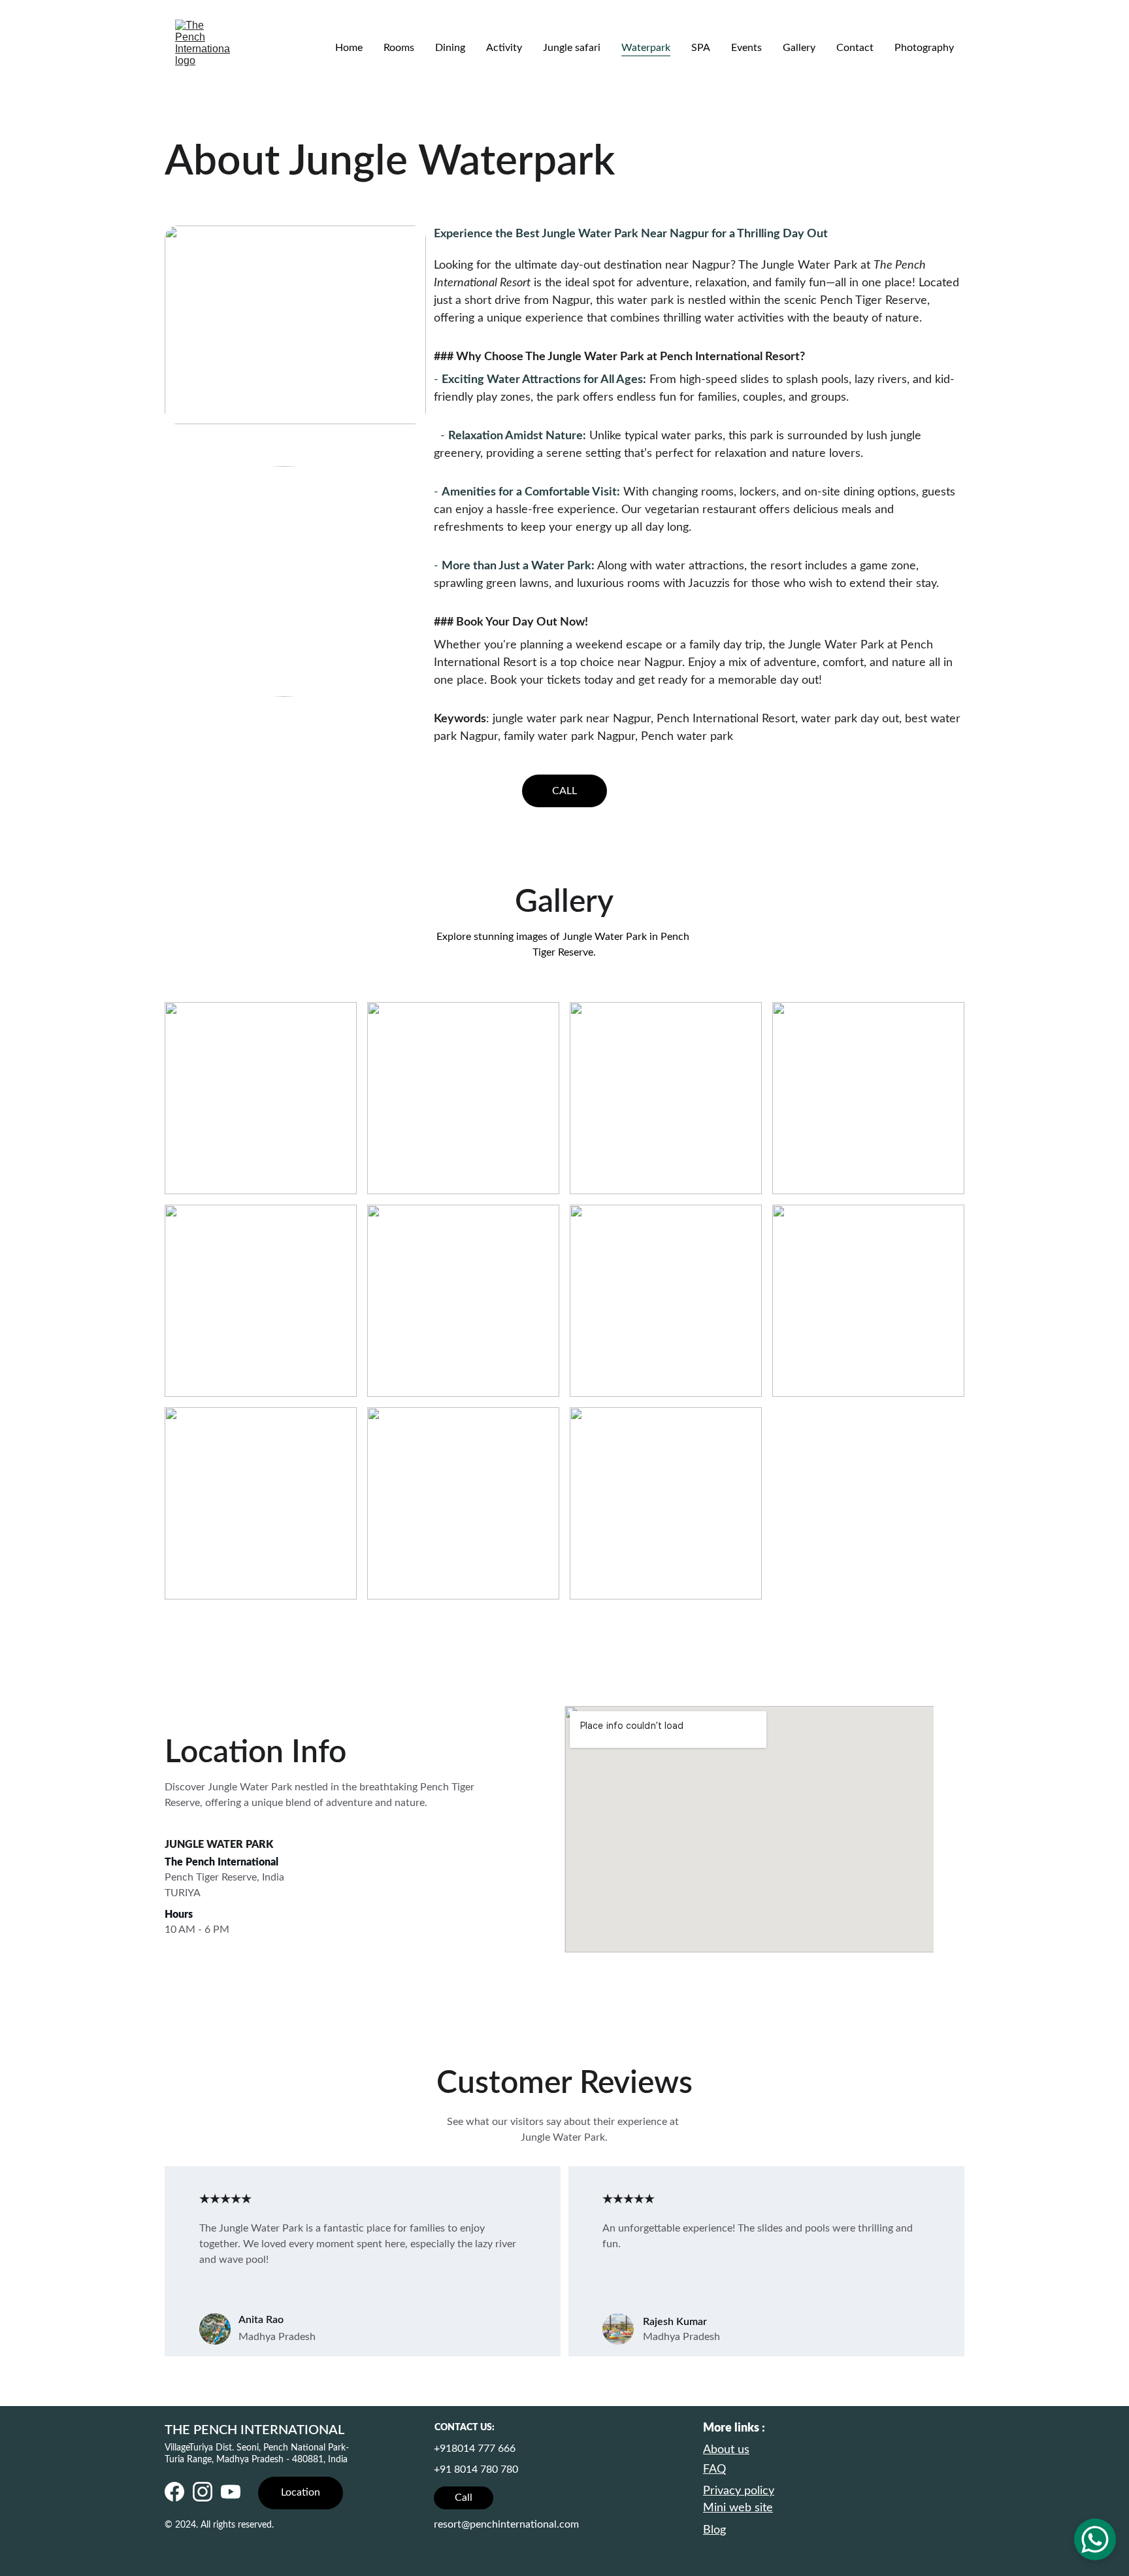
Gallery (799, 48)
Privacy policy (739, 2491)
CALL (564, 791)
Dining (450, 48)
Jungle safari (572, 48)
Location (301, 2492)
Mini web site (738, 2508)
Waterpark (646, 48)
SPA (701, 48)
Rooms (399, 48)
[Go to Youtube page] (231, 2492)
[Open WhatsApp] (1095, 2539)
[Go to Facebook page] (174, 2492)
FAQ (714, 2469)
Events (746, 48)
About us (726, 2450)
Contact (855, 48)
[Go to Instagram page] (203, 2492)
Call (464, 2498)
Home (349, 48)
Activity (504, 48)
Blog (714, 2530)
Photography (924, 48)
